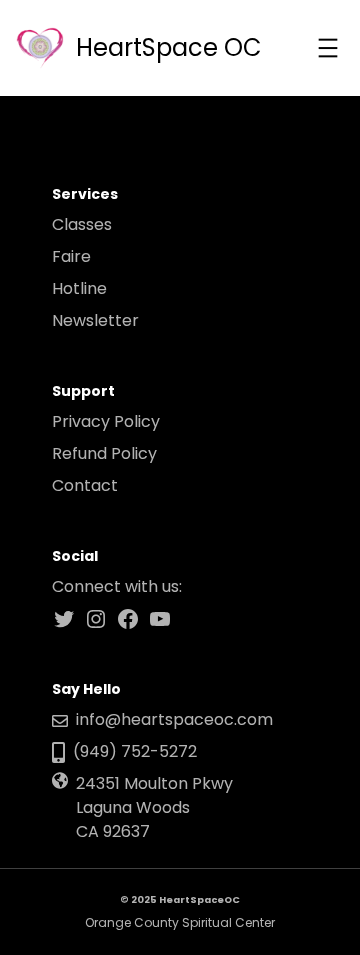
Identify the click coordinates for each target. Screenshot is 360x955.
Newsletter (95, 320)
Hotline (79, 288)
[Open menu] (328, 48)
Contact (85, 485)
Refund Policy (104, 453)
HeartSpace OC (169, 47)
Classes (82, 224)
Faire (71, 256)
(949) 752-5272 (135, 751)
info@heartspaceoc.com (174, 719)
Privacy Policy (106, 421)
